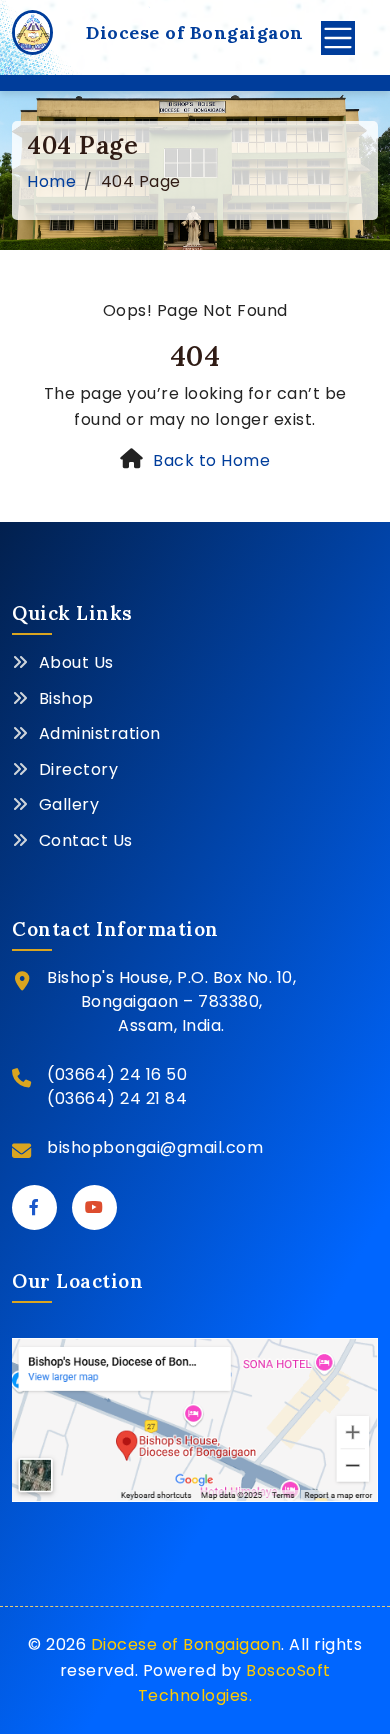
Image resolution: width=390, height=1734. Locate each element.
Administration (100, 733)
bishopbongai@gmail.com (155, 1147)
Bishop (66, 698)
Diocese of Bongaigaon (186, 1644)
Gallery (69, 804)
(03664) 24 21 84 (117, 1098)
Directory (79, 769)
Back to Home (211, 460)
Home (51, 181)
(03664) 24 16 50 (117, 1074)
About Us (76, 662)
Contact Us (86, 840)
